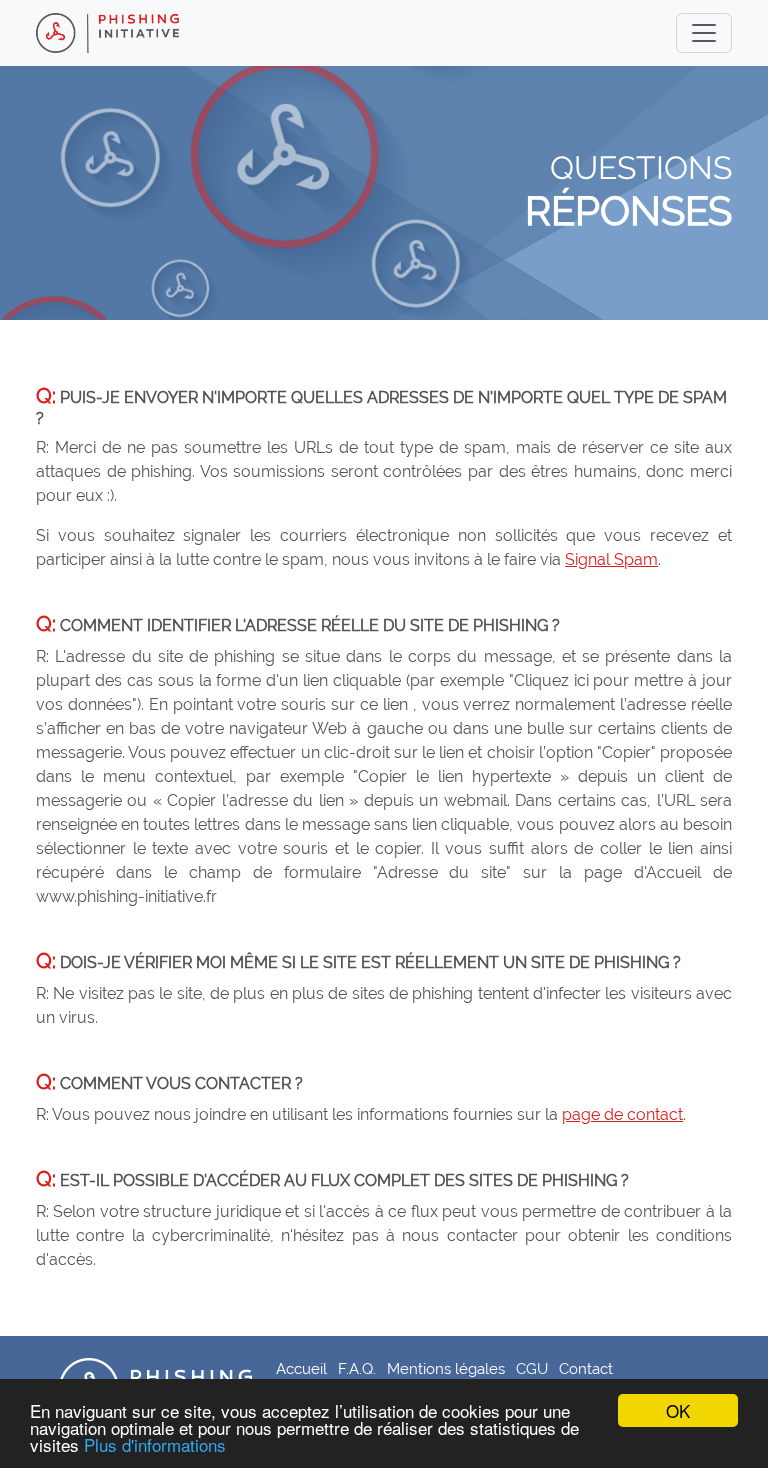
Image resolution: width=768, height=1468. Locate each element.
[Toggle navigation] (704, 33)
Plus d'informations (155, 1444)
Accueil (301, 1368)
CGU (532, 1368)
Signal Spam (611, 559)
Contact (586, 1368)
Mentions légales (446, 1368)
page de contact (622, 1114)
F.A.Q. (357, 1368)
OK (678, 1410)
